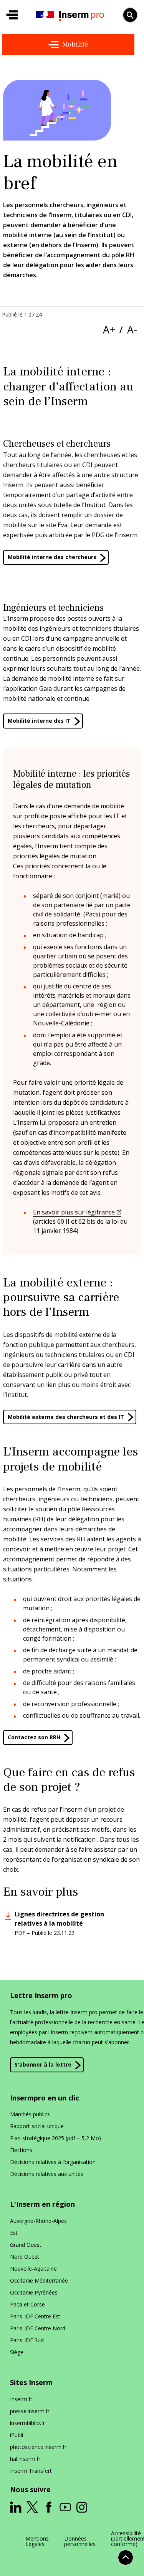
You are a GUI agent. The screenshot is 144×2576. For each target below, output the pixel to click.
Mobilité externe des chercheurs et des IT (66, 1417)
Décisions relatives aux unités (47, 2174)
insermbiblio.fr (27, 2423)
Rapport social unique (37, 2126)
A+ (109, 329)
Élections (21, 2150)
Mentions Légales (37, 2541)
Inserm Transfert (31, 2471)
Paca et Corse (27, 2304)
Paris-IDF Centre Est (35, 2316)
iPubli (17, 2435)
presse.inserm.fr (30, 2411)
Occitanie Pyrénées (34, 2292)
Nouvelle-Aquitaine (33, 2269)
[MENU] (12, 15)
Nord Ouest (25, 2257)
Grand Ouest (26, 2245)
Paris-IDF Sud (27, 2340)
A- (132, 329)
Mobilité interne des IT (39, 721)
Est (14, 2233)
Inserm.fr (21, 2399)
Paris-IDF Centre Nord (38, 2328)
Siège (17, 2352)
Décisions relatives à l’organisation (53, 2162)
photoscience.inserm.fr (38, 2447)
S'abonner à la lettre (43, 2064)
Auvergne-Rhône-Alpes (38, 2221)
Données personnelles (80, 2541)
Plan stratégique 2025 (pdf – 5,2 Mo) (55, 2138)
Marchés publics (30, 2114)
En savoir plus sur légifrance (74, 1212)
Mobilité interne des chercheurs (52, 557)
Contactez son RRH (34, 1737)
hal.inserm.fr (25, 2459)
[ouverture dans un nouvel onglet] (16, 2507)
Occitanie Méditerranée (39, 2280)
